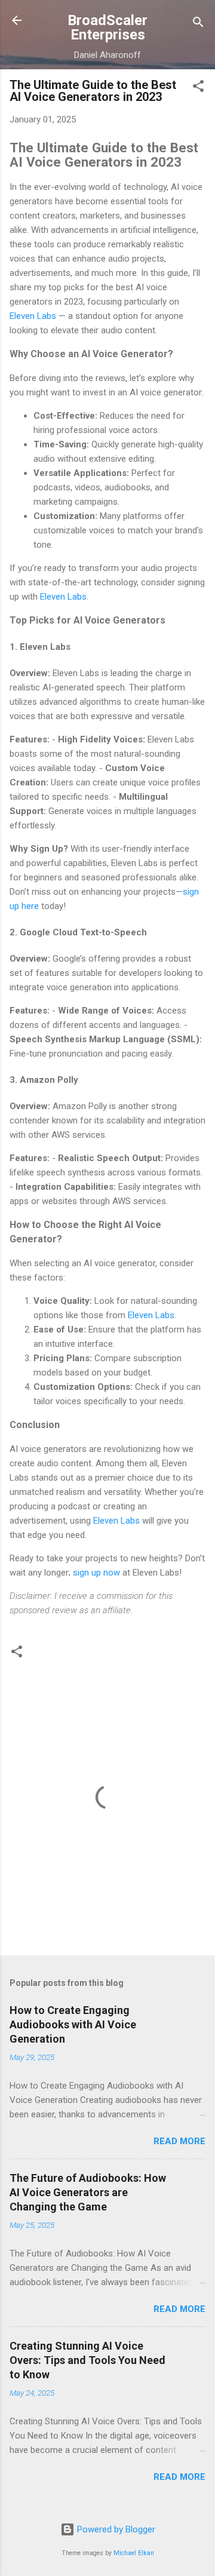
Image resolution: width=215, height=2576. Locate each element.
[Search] (198, 24)
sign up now (96, 1573)
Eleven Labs (33, 316)
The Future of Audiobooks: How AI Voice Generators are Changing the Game (88, 2192)
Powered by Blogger (115, 2529)
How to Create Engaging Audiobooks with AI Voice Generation (73, 2024)
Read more (179, 2141)
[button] (198, 88)
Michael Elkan (134, 2553)
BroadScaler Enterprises (107, 27)
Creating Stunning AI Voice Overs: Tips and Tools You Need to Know (87, 2360)
